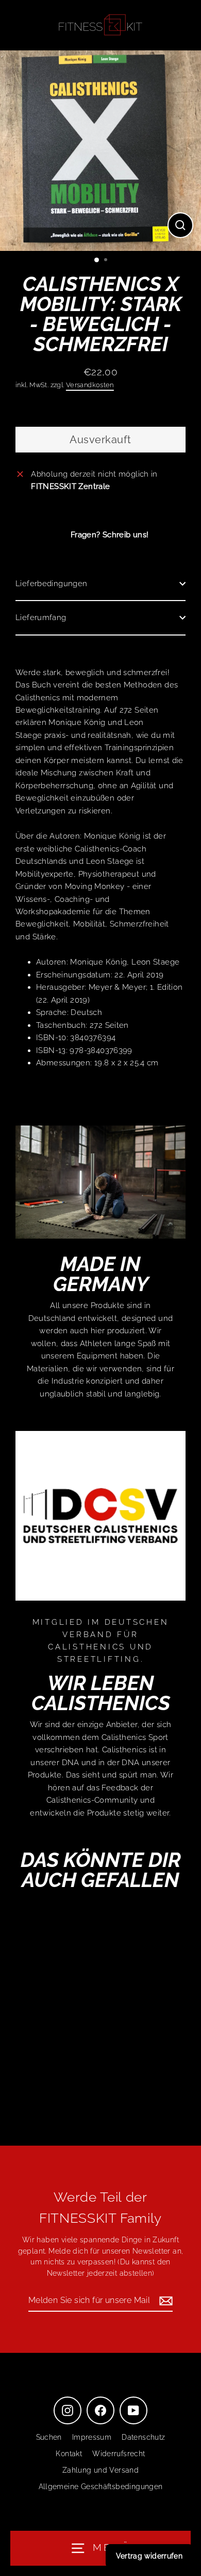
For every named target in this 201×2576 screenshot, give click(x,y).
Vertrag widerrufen (149, 2556)
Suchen (49, 2437)
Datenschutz (143, 2437)
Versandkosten (90, 385)
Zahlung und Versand (100, 2470)
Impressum (92, 2437)
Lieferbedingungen (52, 584)
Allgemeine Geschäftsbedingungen (101, 2487)
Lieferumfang (41, 618)
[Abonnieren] (164, 2301)
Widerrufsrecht (119, 2454)
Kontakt (69, 2454)
